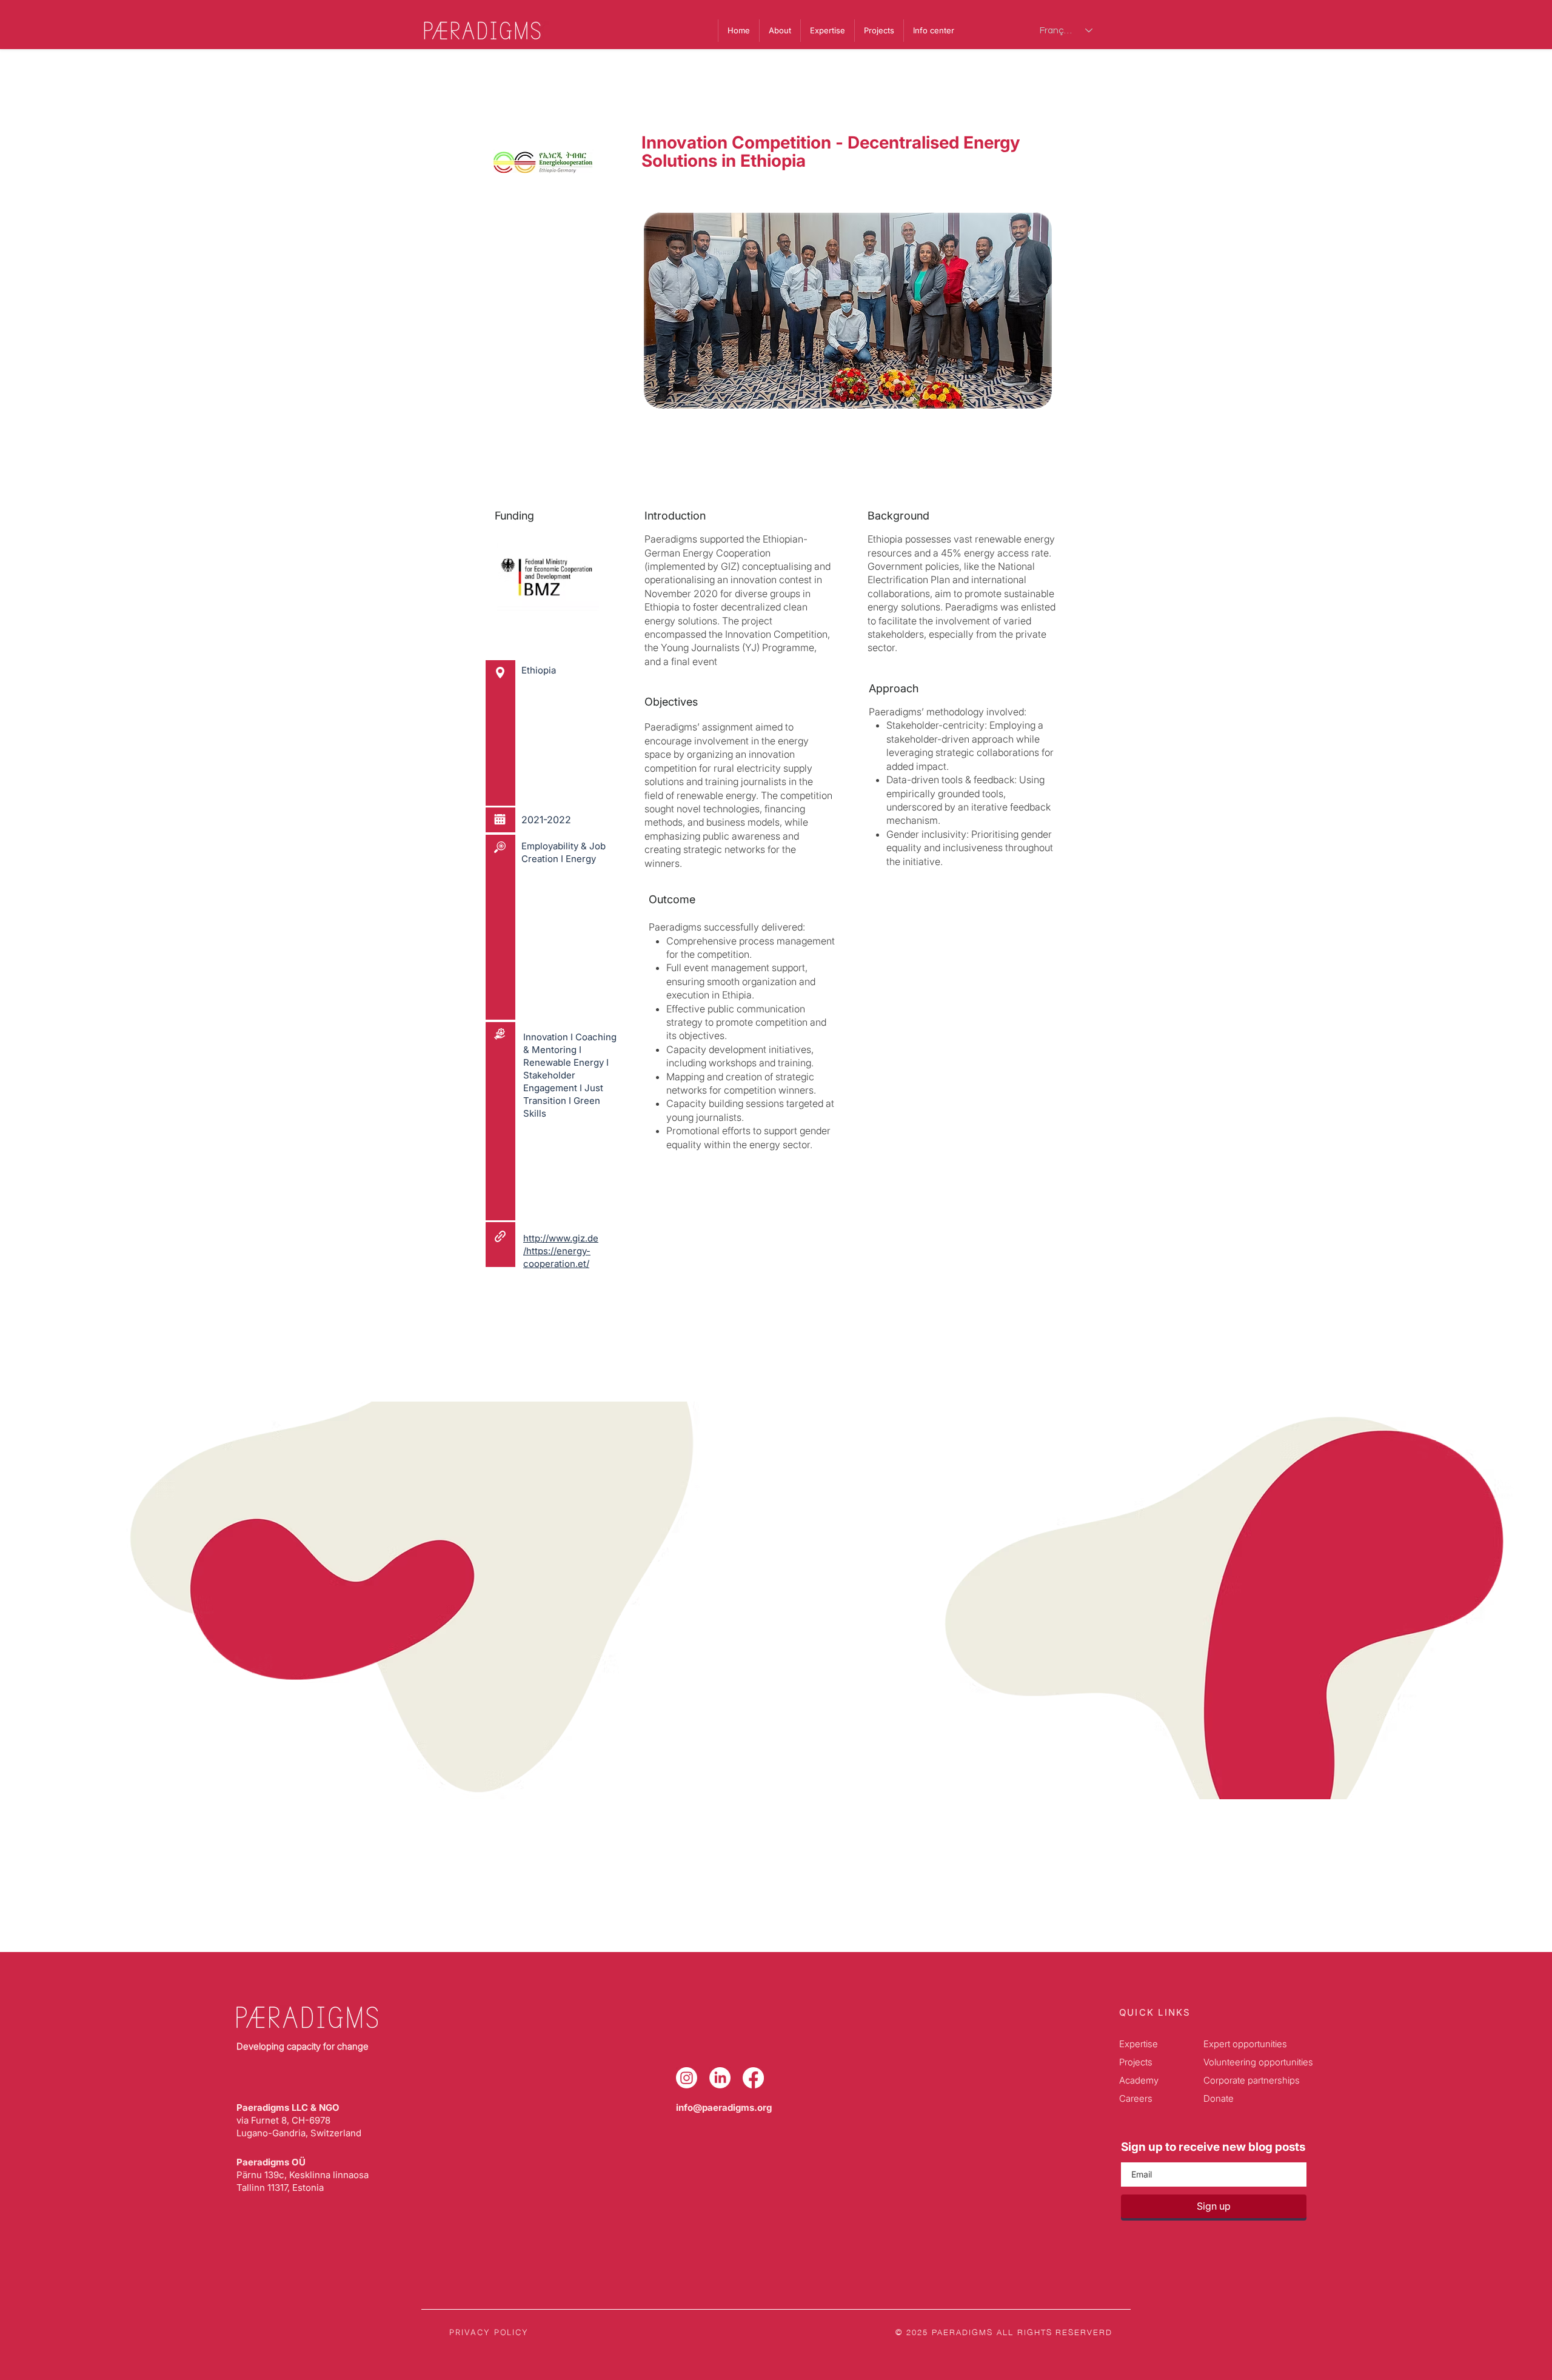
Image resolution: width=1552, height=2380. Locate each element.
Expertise (1139, 2044)
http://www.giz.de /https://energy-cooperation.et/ (561, 1251)
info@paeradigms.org (724, 2108)
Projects (1136, 2062)
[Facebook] (753, 2078)
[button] (933, 31)
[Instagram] (687, 2078)
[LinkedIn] (720, 2078)
